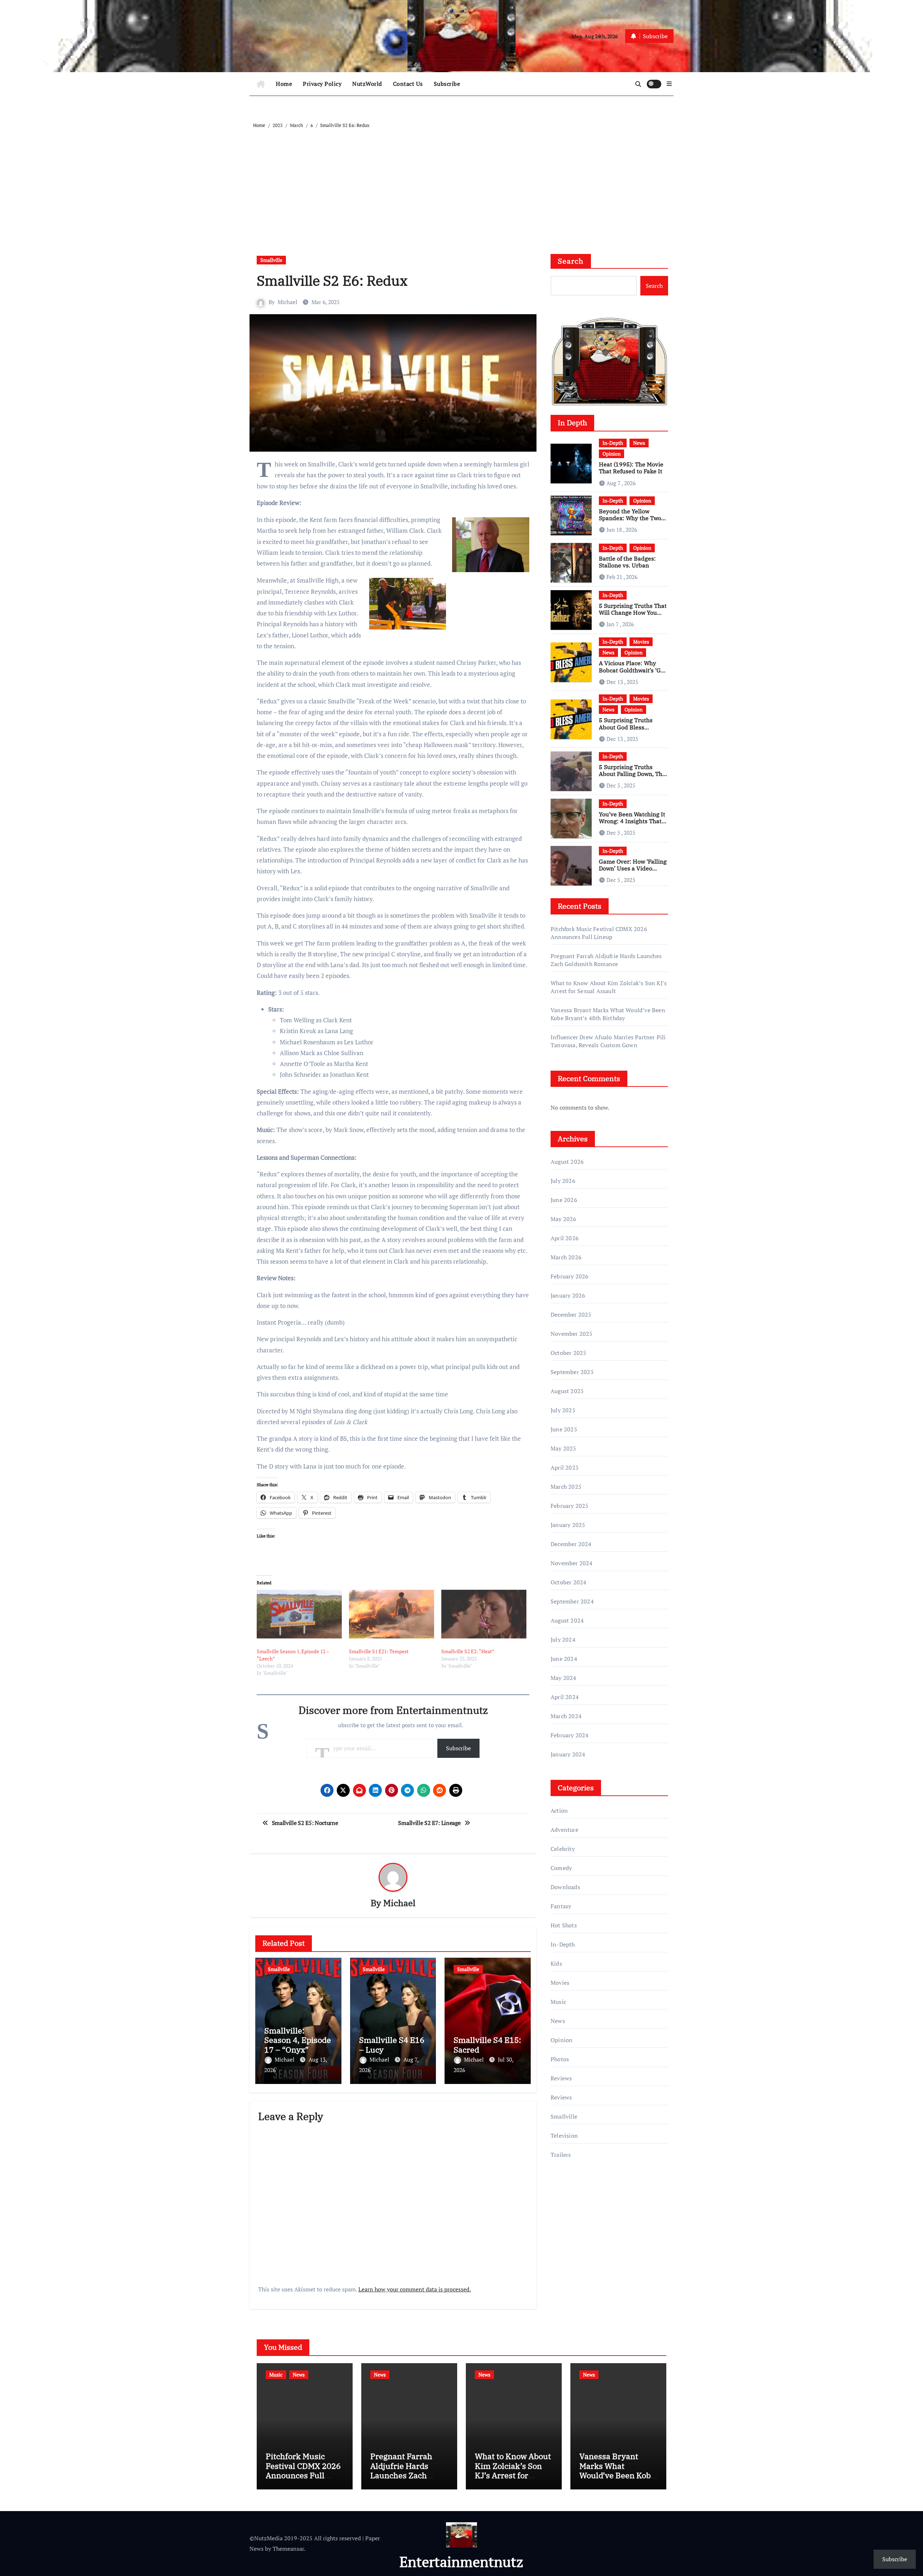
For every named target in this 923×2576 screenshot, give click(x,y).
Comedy (561, 1868)
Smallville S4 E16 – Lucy (392, 2044)
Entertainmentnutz (461, 2561)
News (639, 443)
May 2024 (564, 1678)
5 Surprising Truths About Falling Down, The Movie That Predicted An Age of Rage (633, 777)
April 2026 (565, 1238)
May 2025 (564, 1448)
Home (284, 84)
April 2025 (565, 1467)
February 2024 (570, 1735)
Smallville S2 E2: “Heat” (468, 1651)
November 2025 (572, 1334)
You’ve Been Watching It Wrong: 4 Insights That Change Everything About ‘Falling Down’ (632, 825)
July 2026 (563, 1181)
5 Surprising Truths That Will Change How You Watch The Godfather (633, 613)
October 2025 (568, 1353)
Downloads (565, 1887)
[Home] (261, 84)
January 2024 (568, 1754)
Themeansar (288, 2549)
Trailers (561, 2155)
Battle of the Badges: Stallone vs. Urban (627, 562)
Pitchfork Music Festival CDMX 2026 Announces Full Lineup (599, 933)
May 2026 (564, 1219)
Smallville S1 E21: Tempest (379, 1651)
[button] (669, 84)
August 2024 (567, 1620)
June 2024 (564, 1659)
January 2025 (568, 1525)
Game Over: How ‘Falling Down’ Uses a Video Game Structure (633, 868)
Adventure (564, 1830)
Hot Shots (564, 1925)
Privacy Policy (322, 84)
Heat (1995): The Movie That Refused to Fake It (631, 468)
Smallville (271, 260)
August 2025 (567, 1391)
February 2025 (570, 1506)
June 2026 (564, 1200)
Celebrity (563, 1849)
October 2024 (568, 1582)
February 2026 (570, 1276)
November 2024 (572, 1563)
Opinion (611, 454)
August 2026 (567, 1162)
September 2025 (572, 1372)
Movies (641, 642)
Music (558, 2002)
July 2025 (563, 1410)
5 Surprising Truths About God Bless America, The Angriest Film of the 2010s (630, 730)
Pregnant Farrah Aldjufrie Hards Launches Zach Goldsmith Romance (606, 960)
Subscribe (447, 84)
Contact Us (408, 84)
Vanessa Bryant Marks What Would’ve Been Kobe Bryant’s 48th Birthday (608, 1014)
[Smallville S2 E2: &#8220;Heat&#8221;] (484, 1614)
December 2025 (571, 1315)
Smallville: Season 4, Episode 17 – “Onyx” (298, 2040)
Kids (556, 1963)
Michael (288, 302)
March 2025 (566, 1487)
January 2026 (568, 1295)
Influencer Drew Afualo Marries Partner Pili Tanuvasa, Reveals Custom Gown (608, 1041)
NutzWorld (367, 84)
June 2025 (564, 1429)
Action (559, 1811)
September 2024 (572, 1601)
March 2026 (566, 1257)
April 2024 (565, 1697)
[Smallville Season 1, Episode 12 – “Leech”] (299, 1614)
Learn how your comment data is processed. (415, 2289)
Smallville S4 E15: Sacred (487, 2044)
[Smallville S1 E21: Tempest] (392, 1614)
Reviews (561, 2078)
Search (571, 261)
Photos (560, 2059)
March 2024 (566, 1716)
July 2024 (563, 1640)
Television (564, 2136)
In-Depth (613, 443)
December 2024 (571, 1544)
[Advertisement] (463, 184)
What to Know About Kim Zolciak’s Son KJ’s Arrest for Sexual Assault (609, 987)
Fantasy (561, 1906)
